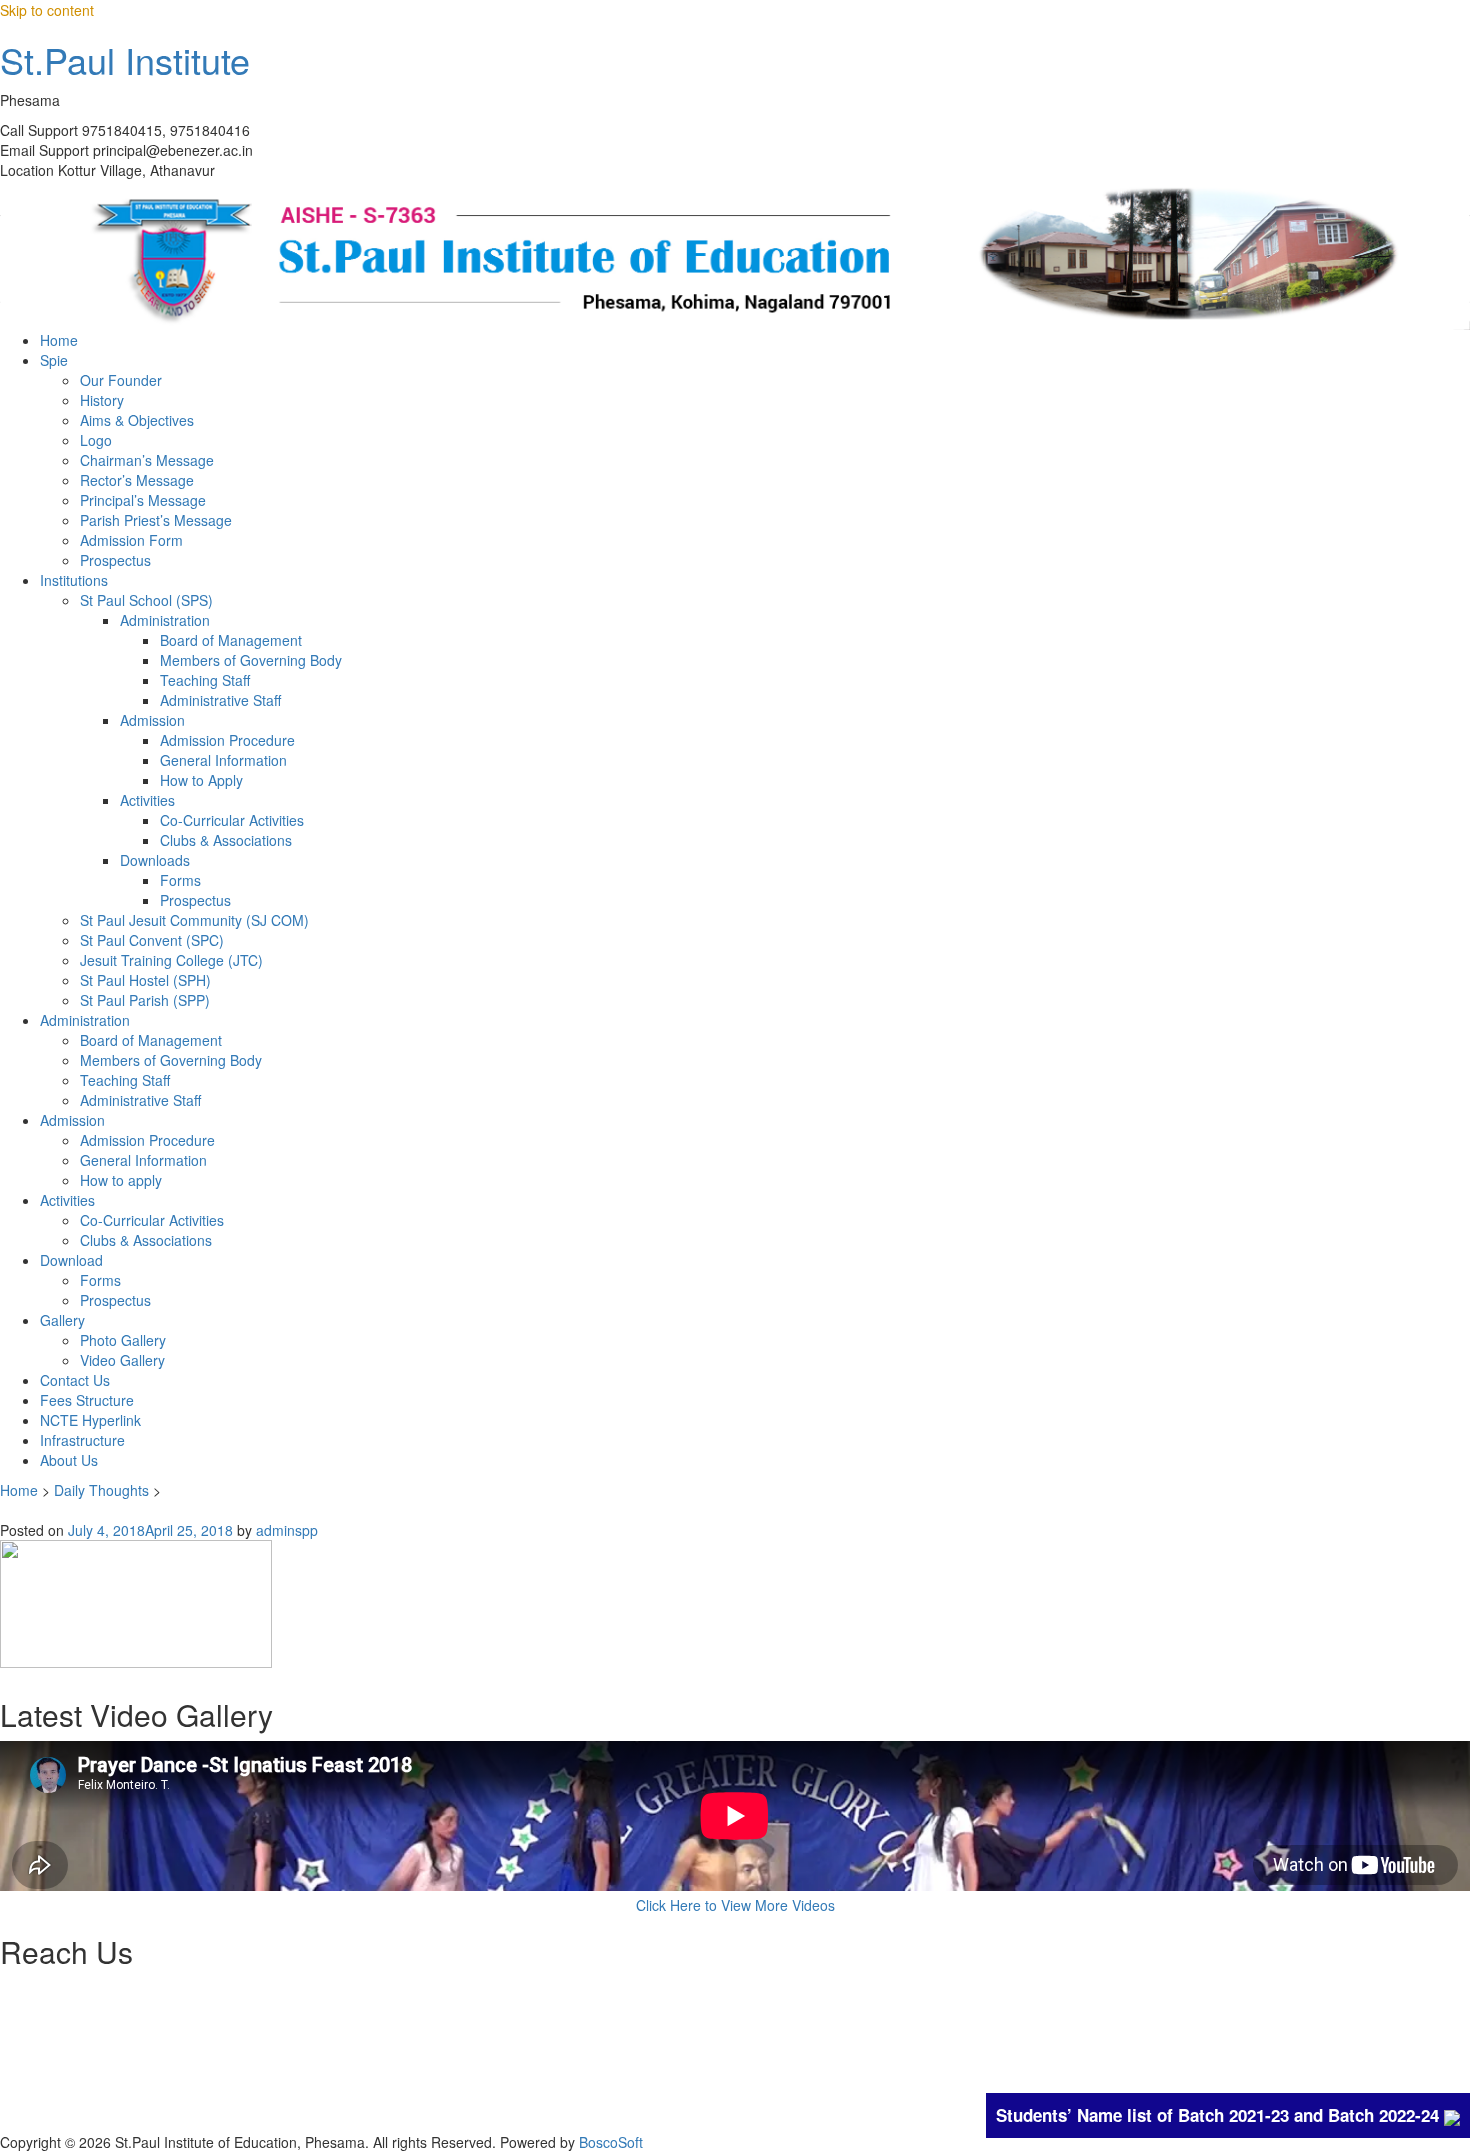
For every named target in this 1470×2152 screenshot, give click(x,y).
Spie (54, 360)
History (102, 400)
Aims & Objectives (137, 420)
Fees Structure (87, 1400)
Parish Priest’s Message (156, 520)
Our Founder (121, 380)
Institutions (74, 580)
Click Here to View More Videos (735, 1905)
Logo (96, 440)
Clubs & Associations (226, 840)
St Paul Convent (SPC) (152, 940)
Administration (165, 620)
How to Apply (201, 780)
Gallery (62, 1320)
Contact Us (75, 1380)
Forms (180, 880)
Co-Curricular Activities (232, 820)
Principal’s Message (143, 500)
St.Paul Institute (125, 59)
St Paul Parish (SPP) (145, 1000)
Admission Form (131, 540)
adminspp (287, 1530)
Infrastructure (82, 1440)
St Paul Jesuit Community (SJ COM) (194, 920)
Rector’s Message (137, 480)
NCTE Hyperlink (90, 1420)
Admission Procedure (227, 740)
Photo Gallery (123, 1340)
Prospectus (115, 560)
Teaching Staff (205, 680)
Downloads (155, 860)
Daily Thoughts (101, 1490)
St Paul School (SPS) (146, 600)
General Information (223, 760)
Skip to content (47, 10)
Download (71, 1260)
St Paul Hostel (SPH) (145, 980)
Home (59, 340)
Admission (152, 720)
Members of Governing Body (251, 660)
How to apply (121, 1180)
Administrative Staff (220, 700)
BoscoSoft (611, 2142)
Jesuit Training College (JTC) (171, 960)
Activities (147, 800)
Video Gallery (122, 1360)
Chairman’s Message (147, 460)
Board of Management (231, 640)
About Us (69, 1460)
